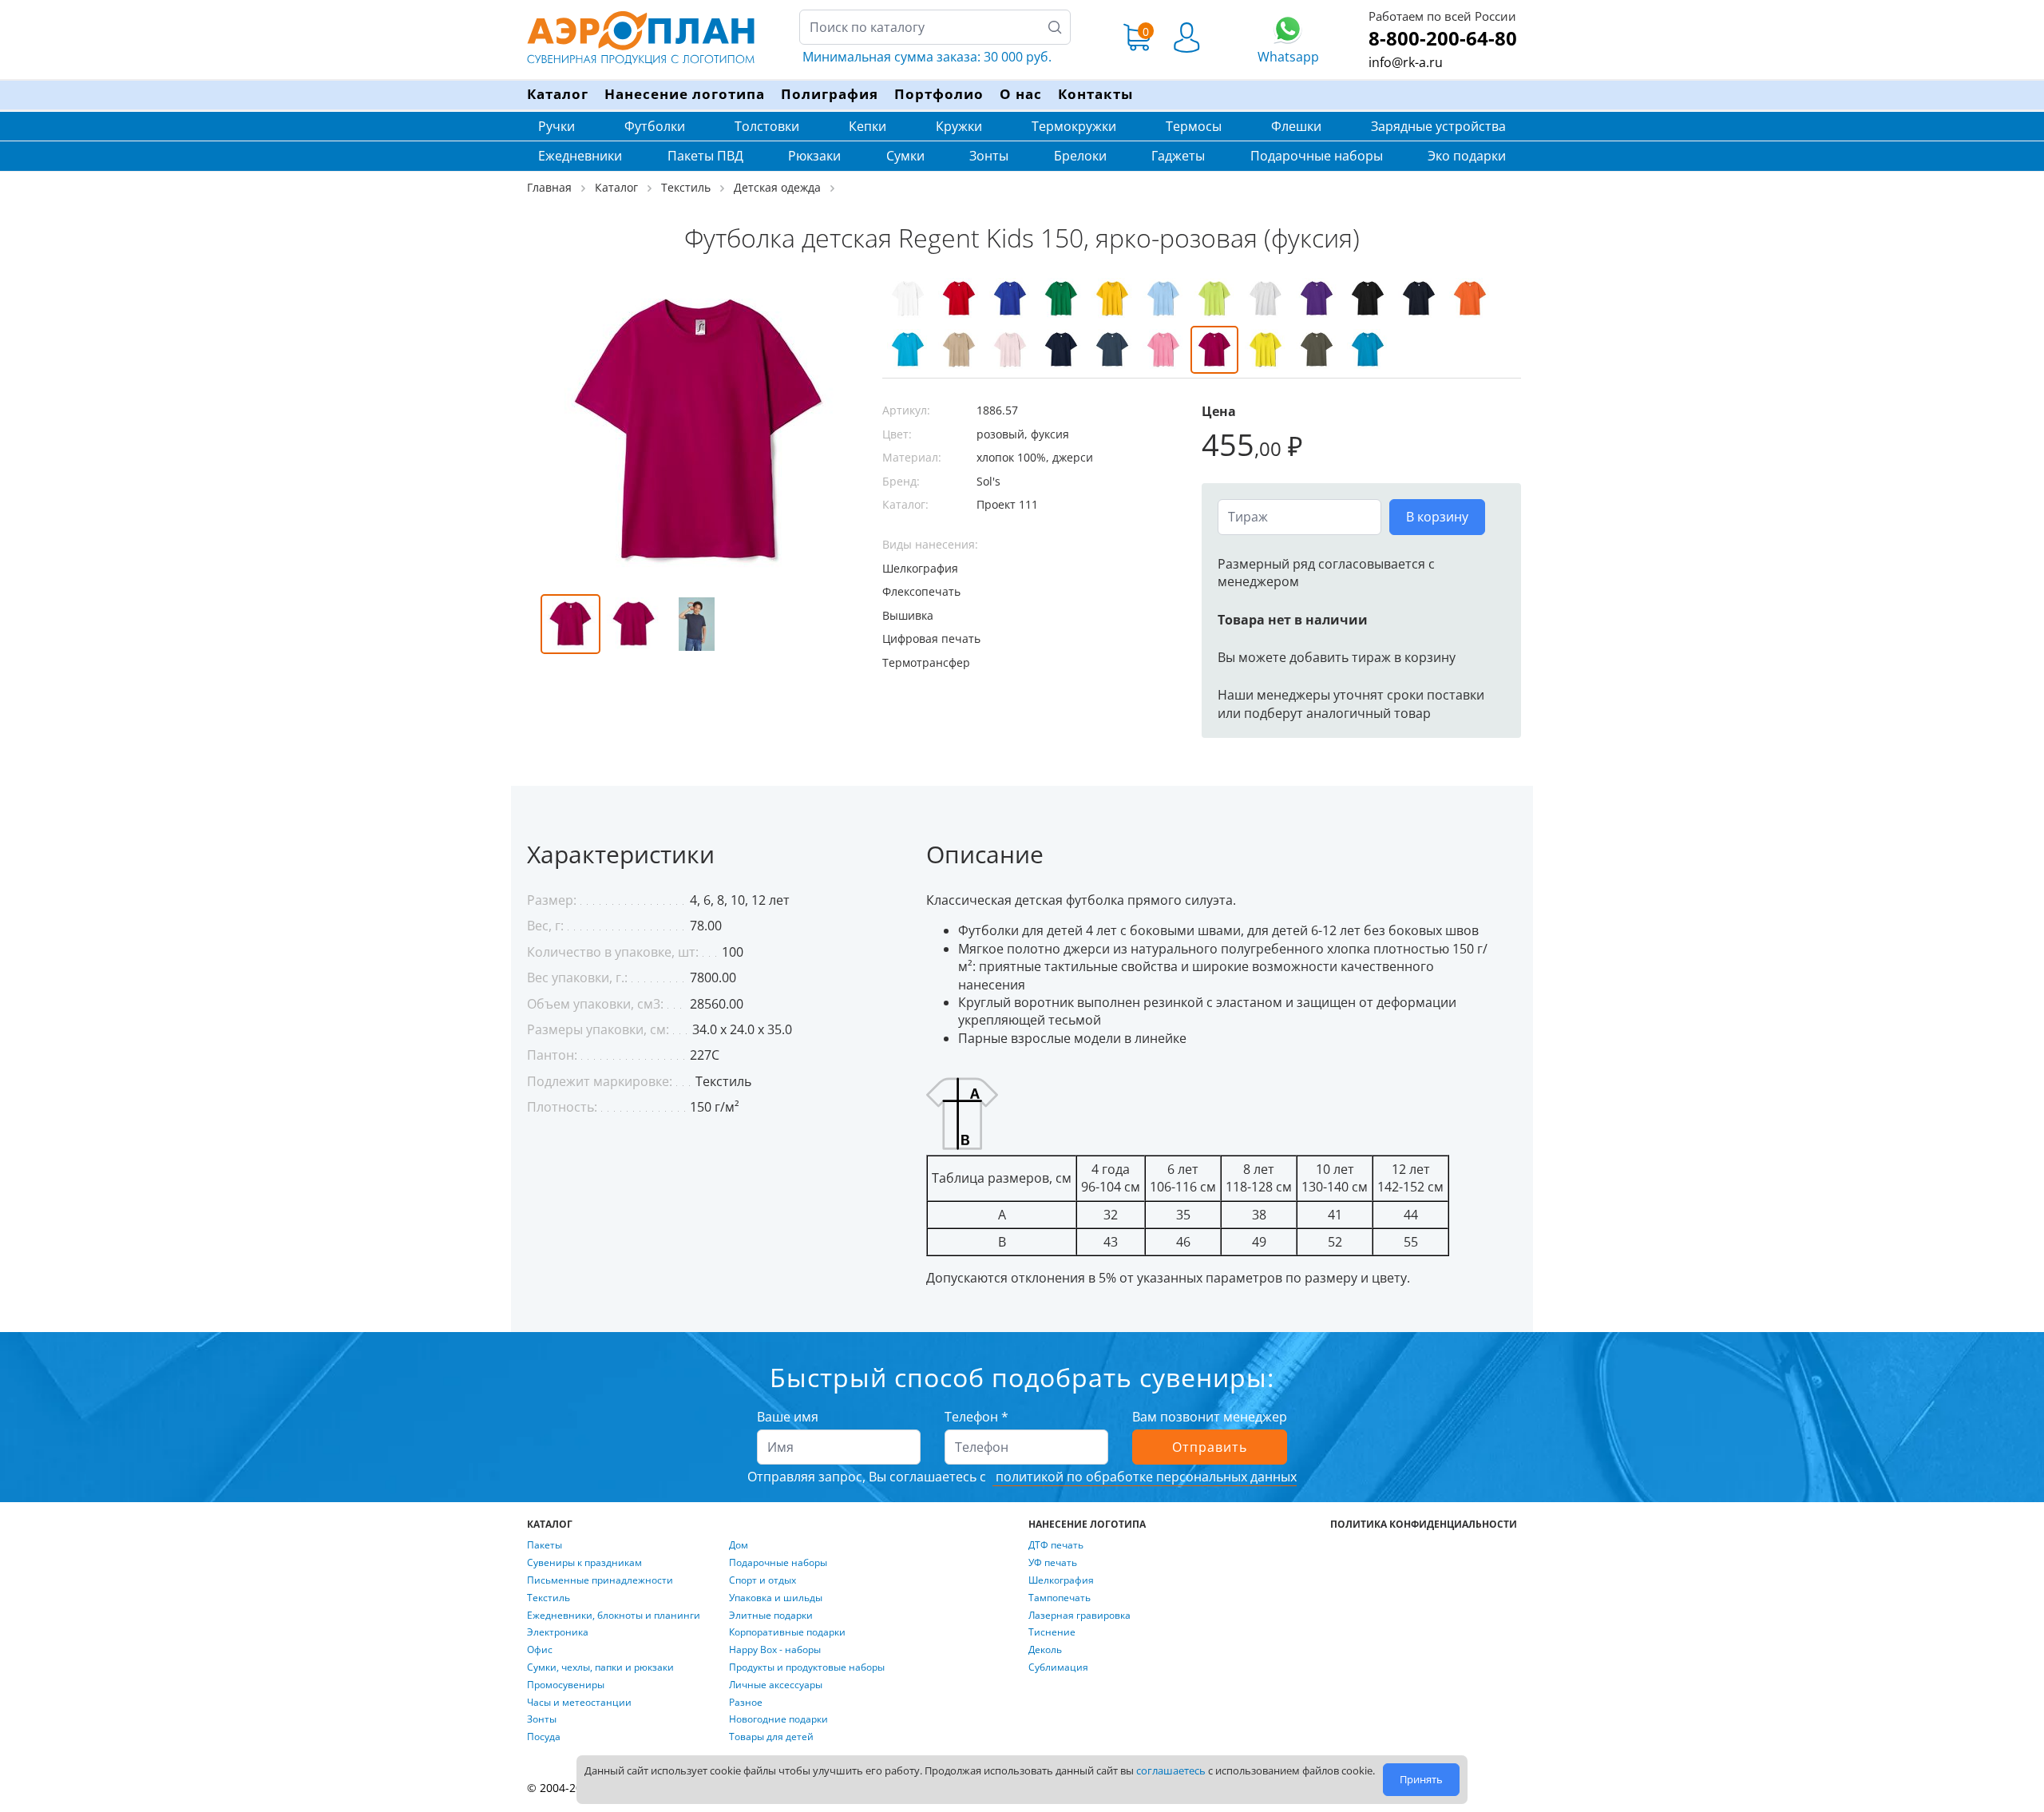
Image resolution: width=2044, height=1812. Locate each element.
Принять (1421, 1779)
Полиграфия (830, 94)
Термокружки (1074, 126)
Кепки (868, 126)
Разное (746, 1703)
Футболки (655, 126)
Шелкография (1061, 1580)
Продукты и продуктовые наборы (807, 1667)
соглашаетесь (1171, 1770)
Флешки (1296, 126)
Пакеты (545, 1545)
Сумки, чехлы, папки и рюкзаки (600, 1667)
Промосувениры (566, 1685)
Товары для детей (771, 1737)
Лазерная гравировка (1079, 1616)
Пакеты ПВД (705, 156)
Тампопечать (1060, 1598)
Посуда (544, 1737)
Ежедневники (580, 156)
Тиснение (1052, 1632)
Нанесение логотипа (685, 94)
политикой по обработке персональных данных (1145, 1477)
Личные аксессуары (776, 1685)
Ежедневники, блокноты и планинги (614, 1616)
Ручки (557, 126)
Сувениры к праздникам (584, 1563)
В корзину (1437, 517)
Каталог (558, 94)
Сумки (905, 156)
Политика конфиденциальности (1424, 1525)
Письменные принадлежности (600, 1580)
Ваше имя (788, 1417)
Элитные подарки (771, 1616)
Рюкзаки (814, 156)
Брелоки (1080, 156)
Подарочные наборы (1317, 156)
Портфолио (939, 94)
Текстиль (549, 1598)
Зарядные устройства (1438, 126)
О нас (1021, 94)
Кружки (959, 126)
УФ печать (1053, 1563)
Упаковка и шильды (776, 1598)
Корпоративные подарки (787, 1632)
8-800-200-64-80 (1443, 38)
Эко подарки (1467, 156)
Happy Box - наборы (775, 1650)
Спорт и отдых (763, 1580)
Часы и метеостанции (579, 1703)
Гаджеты (1178, 156)
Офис (540, 1650)
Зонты (989, 156)
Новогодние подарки (778, 1719)
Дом (739, 1545)
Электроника (558, 1632)
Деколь (1045, 1650)
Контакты (1095, 94)
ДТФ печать (1056, 1545)
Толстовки (767, 126)
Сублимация (1058, 1667)
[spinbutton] (1299, 517)
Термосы (1194, 126)
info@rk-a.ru (1406, 62)
